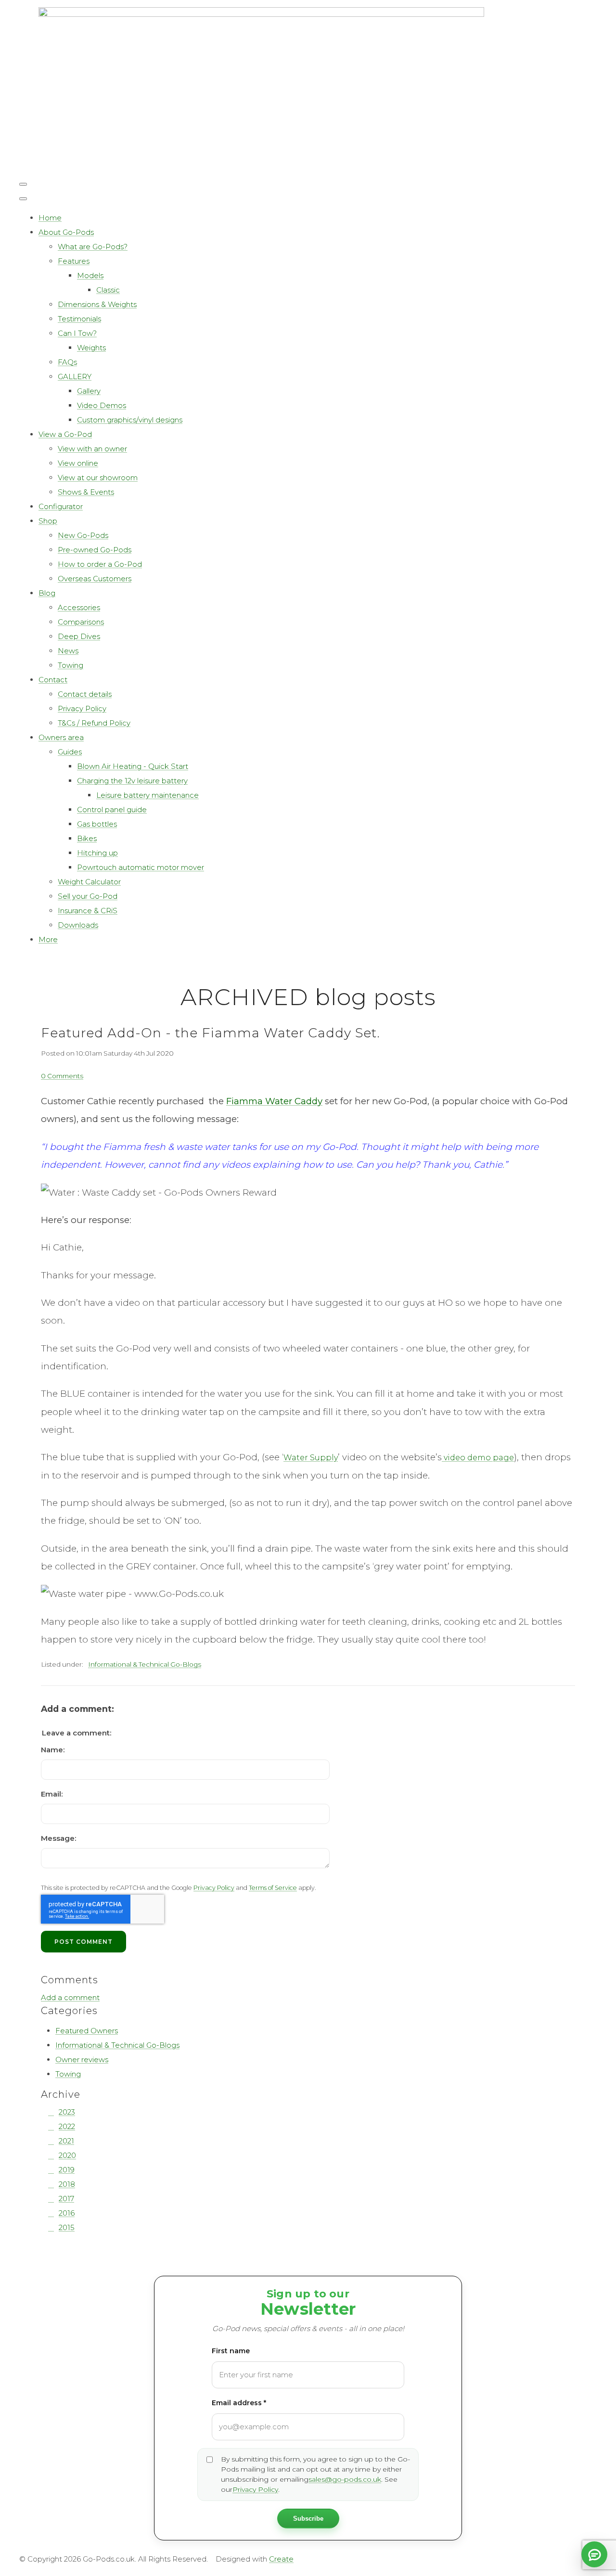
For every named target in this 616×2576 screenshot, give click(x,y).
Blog (47, 593)
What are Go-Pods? (93, 247)
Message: (58, 1838)
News (68, 651)
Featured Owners (87, 2031)
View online (78, 463)
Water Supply (311, 1458)
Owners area (61, 737)
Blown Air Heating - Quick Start (133, 766)
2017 (66, 2199)
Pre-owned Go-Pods (95, 550)
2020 (67, 2155)
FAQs (67, 362)
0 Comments (62, 1076)
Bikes (87, 838)
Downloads (78, 925)
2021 (66, 2141)
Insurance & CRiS (88, 911)
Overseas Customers (95, 579)
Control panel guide (112, 810)
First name (231, 2351)
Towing (71, 665)
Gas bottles (97, 824)
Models (90, 275)
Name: (53, 1750)
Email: (52, 1794)
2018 (67, 2184)
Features (74, 261)
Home (50, 218)
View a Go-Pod (65, 434)
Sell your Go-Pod (88, 896)
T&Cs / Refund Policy (94, 723)
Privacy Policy (82, 708)
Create (281, 2559)
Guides (70, 752)
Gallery (89, 391)
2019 (67, 2170)
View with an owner (92, 449)
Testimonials (79, 319)
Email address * (239, 2403)
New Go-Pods (83, 535)
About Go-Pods (66, 232)
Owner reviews (82, 2060)
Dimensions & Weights (97, 304)
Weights (91, 348)
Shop (48, 521)
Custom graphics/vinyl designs (130, 420)
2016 (67, 2213)
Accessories (79, 607)
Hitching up (97, 853)
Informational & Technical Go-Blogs (145, 1664)
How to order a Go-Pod (100, 564)
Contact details (85, 694)
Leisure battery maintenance (148, 795)
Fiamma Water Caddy (274, 1101)
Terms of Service (273, 1888)
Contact (53, 680)
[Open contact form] (594, 2554)
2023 (67, 2112)
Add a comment (70, 1997)
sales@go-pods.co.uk (345, 2479)
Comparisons (81, 622)
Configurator (61, 506)
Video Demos (102, 405)
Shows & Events (86, 492)
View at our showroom (98, 478)
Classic (108, 290)
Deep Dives (79, 636)
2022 (67, 2126)
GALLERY (75, 376)
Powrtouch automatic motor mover (141, 867)
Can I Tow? (77, 333)
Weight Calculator (89, 882)
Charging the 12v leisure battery (132, 781)
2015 (67, 2227)
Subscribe (308, 2519)
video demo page (478, 1458)
